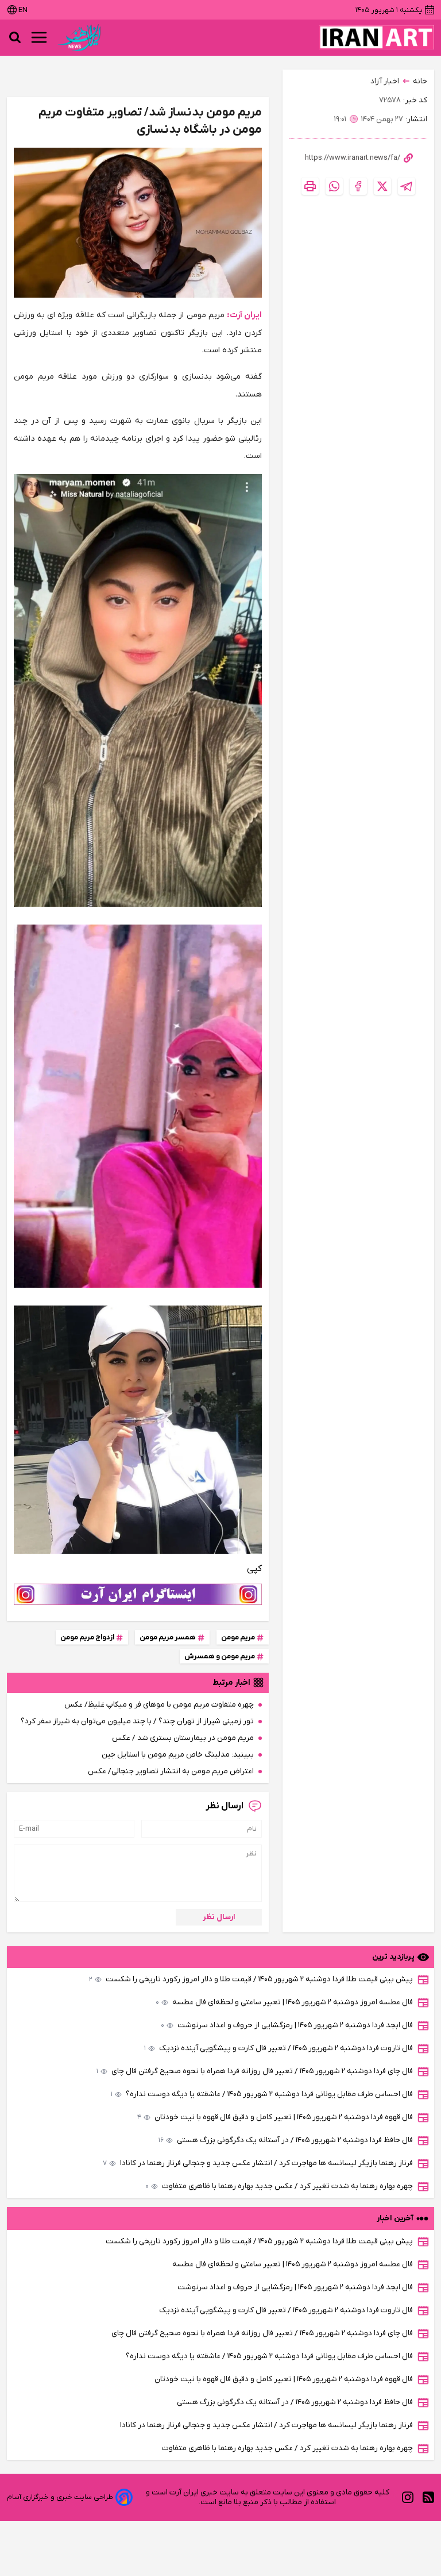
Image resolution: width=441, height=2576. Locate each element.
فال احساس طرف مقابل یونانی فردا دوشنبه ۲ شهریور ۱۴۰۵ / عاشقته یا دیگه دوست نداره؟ (262, 2094)
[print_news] (310, 186)
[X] (382, 186)
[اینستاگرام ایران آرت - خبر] (138, 1594)
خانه (420, 81)
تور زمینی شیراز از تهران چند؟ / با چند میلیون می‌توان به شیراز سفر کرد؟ (137, 1721)
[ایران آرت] (377, 37)
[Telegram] (407, 186)
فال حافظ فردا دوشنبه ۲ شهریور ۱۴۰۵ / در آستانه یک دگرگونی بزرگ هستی (286, 2140)
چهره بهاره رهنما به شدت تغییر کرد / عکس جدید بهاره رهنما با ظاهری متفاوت (279, 2186)
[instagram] (408, 2497)
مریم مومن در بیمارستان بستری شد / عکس (183, 1738)
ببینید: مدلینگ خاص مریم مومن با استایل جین (178, 1755)
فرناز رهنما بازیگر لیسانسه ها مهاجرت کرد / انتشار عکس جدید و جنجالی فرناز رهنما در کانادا (258, 2163)
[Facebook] (358, 186)
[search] (15, 37)
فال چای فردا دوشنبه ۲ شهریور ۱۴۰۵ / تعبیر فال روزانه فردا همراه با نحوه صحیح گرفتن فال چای (255, 2071)
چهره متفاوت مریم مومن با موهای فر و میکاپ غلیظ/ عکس (159, 1705)
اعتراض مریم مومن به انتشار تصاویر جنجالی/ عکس (171, 1771)
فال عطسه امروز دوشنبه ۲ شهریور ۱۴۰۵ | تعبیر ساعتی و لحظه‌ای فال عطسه (284, 2002)
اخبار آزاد (385, 81)
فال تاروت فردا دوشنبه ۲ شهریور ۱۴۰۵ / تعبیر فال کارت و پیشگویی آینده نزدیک (278, 2048)
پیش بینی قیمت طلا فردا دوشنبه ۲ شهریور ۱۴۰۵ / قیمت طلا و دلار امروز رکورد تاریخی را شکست (251, 1979)
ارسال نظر (219, 1917)
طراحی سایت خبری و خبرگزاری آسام (60, 2497)
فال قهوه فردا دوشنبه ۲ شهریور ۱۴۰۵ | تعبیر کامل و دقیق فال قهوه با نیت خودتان (275, 2117)
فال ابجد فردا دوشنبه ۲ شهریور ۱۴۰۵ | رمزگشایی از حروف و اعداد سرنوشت (287, 2025)
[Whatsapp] (334, 186)
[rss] (428, 2497)
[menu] (39, 37)
